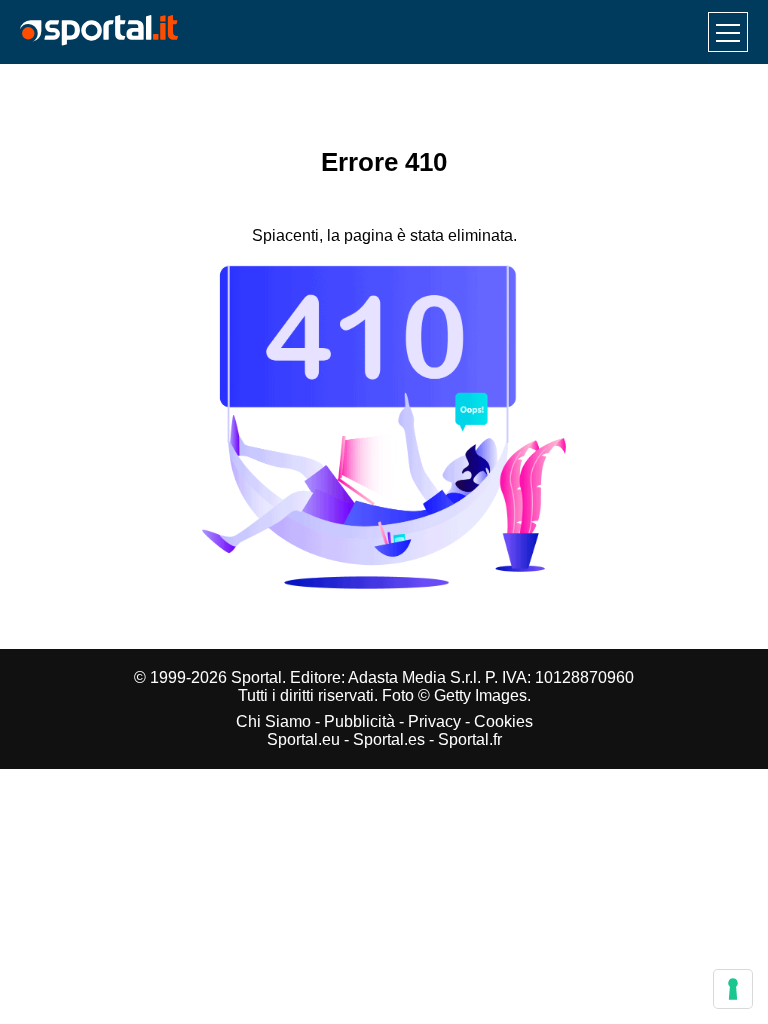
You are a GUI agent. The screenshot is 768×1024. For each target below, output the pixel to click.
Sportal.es (389, 739)
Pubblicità (359, 721)
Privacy (434, 721)
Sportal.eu (303, 739)
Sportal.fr (470, 739)
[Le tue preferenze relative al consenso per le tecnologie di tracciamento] (733, 989)
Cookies (503, 721)
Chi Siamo (273, 721)
